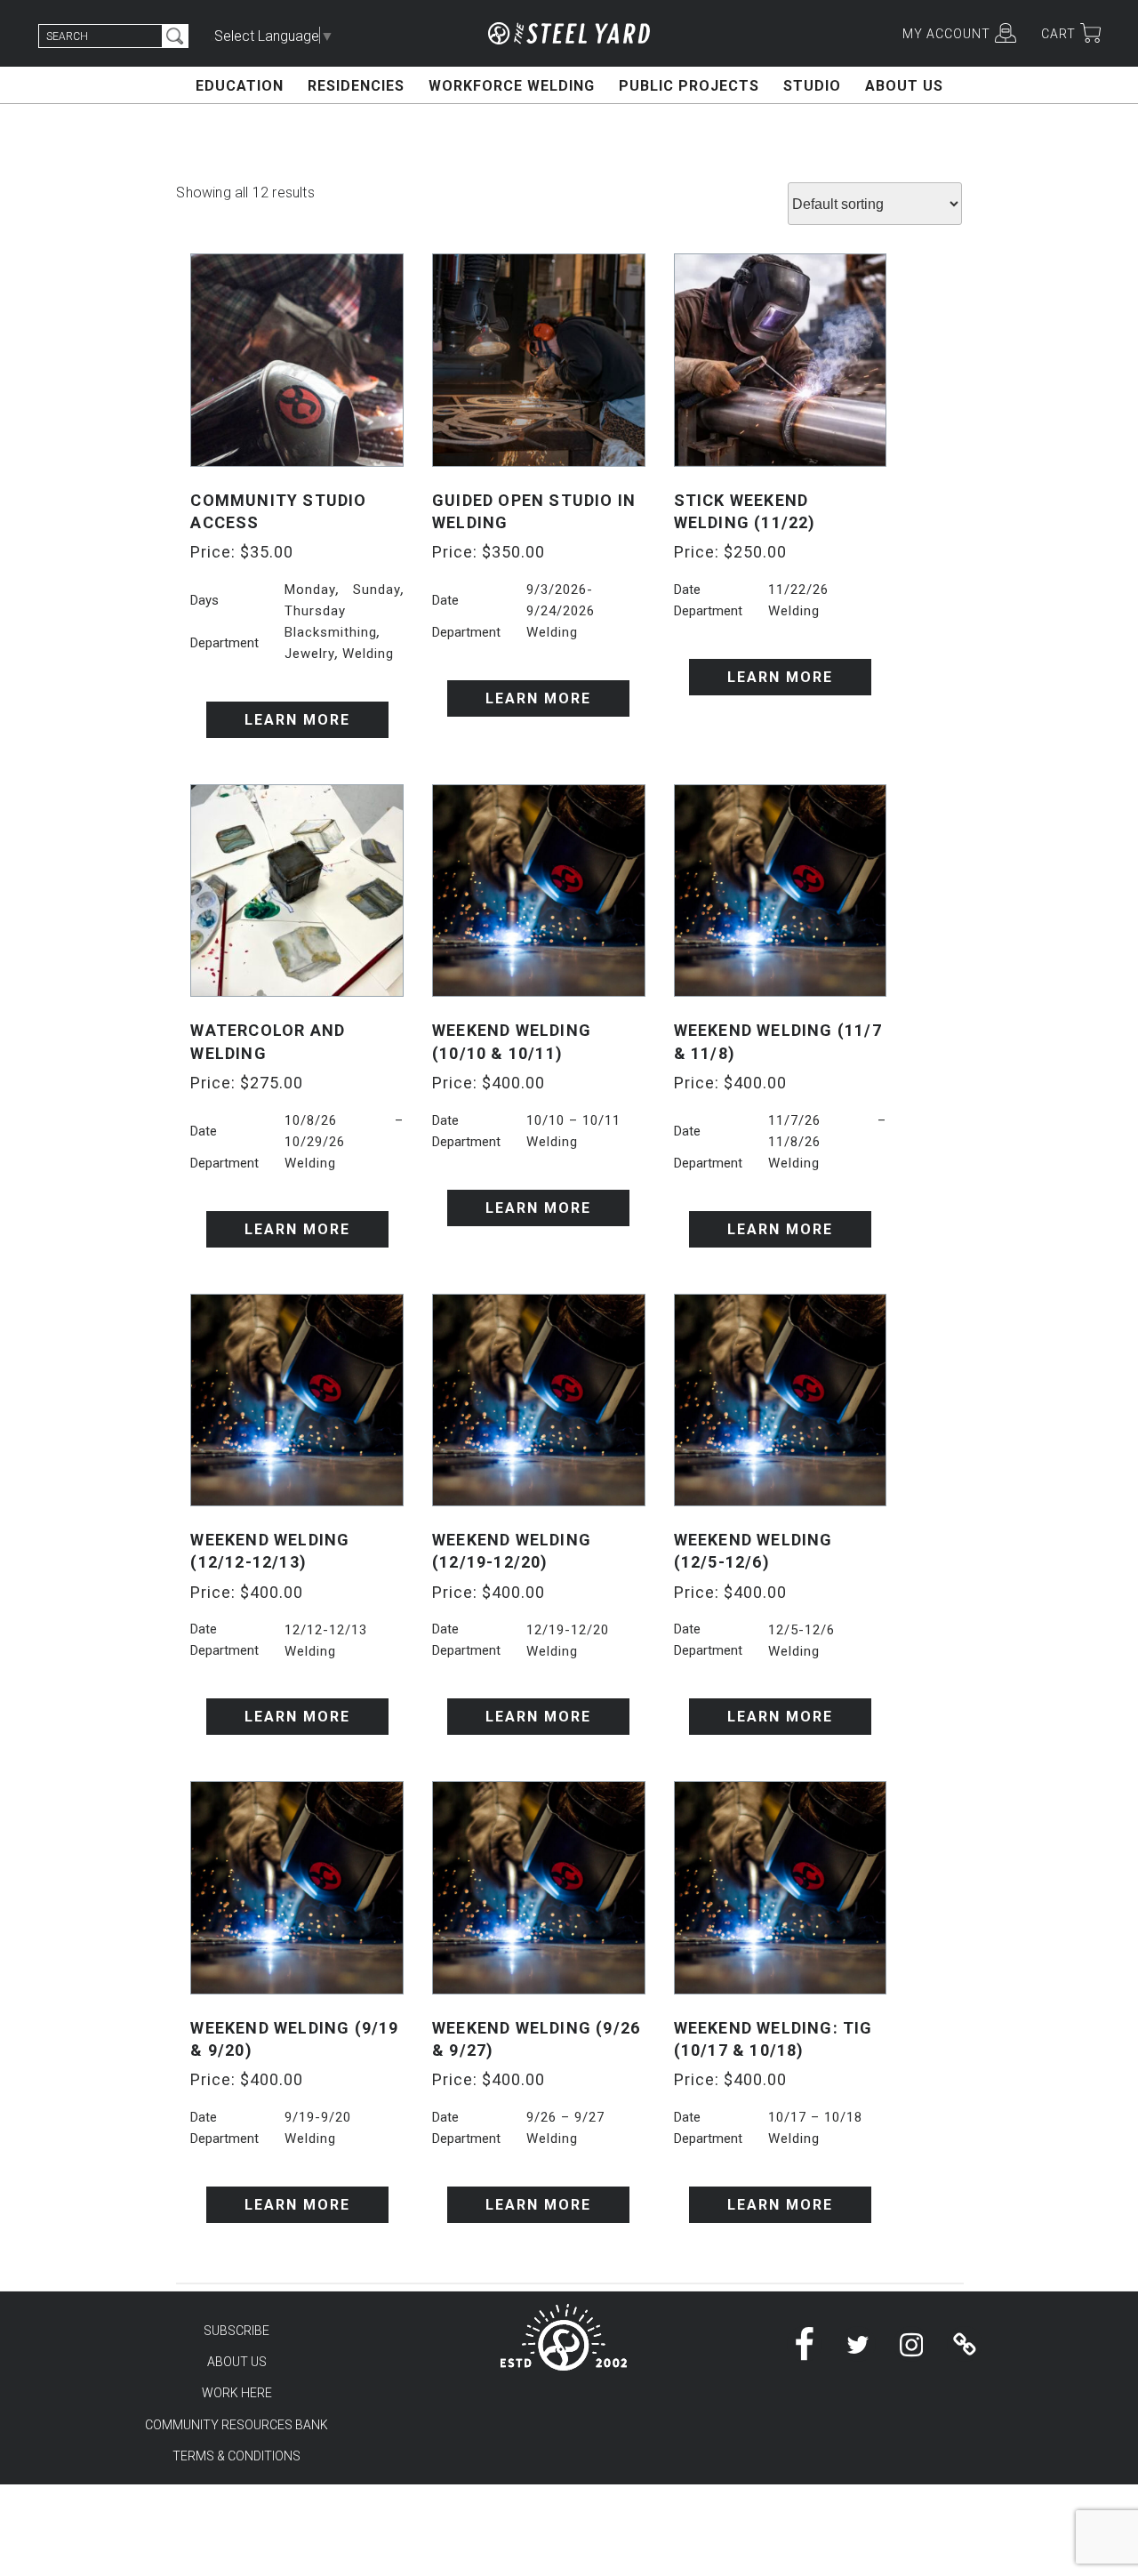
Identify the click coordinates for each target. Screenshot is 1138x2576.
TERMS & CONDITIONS (236, 2456)
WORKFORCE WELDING (512, 86)
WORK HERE (237, 2393)
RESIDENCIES (356, 86)
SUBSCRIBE (236, 2331)
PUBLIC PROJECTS (689, 86)
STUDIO (812, 86)
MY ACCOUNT (946, 34)
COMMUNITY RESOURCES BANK (236, 2425)
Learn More (297, 720)
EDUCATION (240, 86)
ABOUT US (904, 86)
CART (1058, 34)
